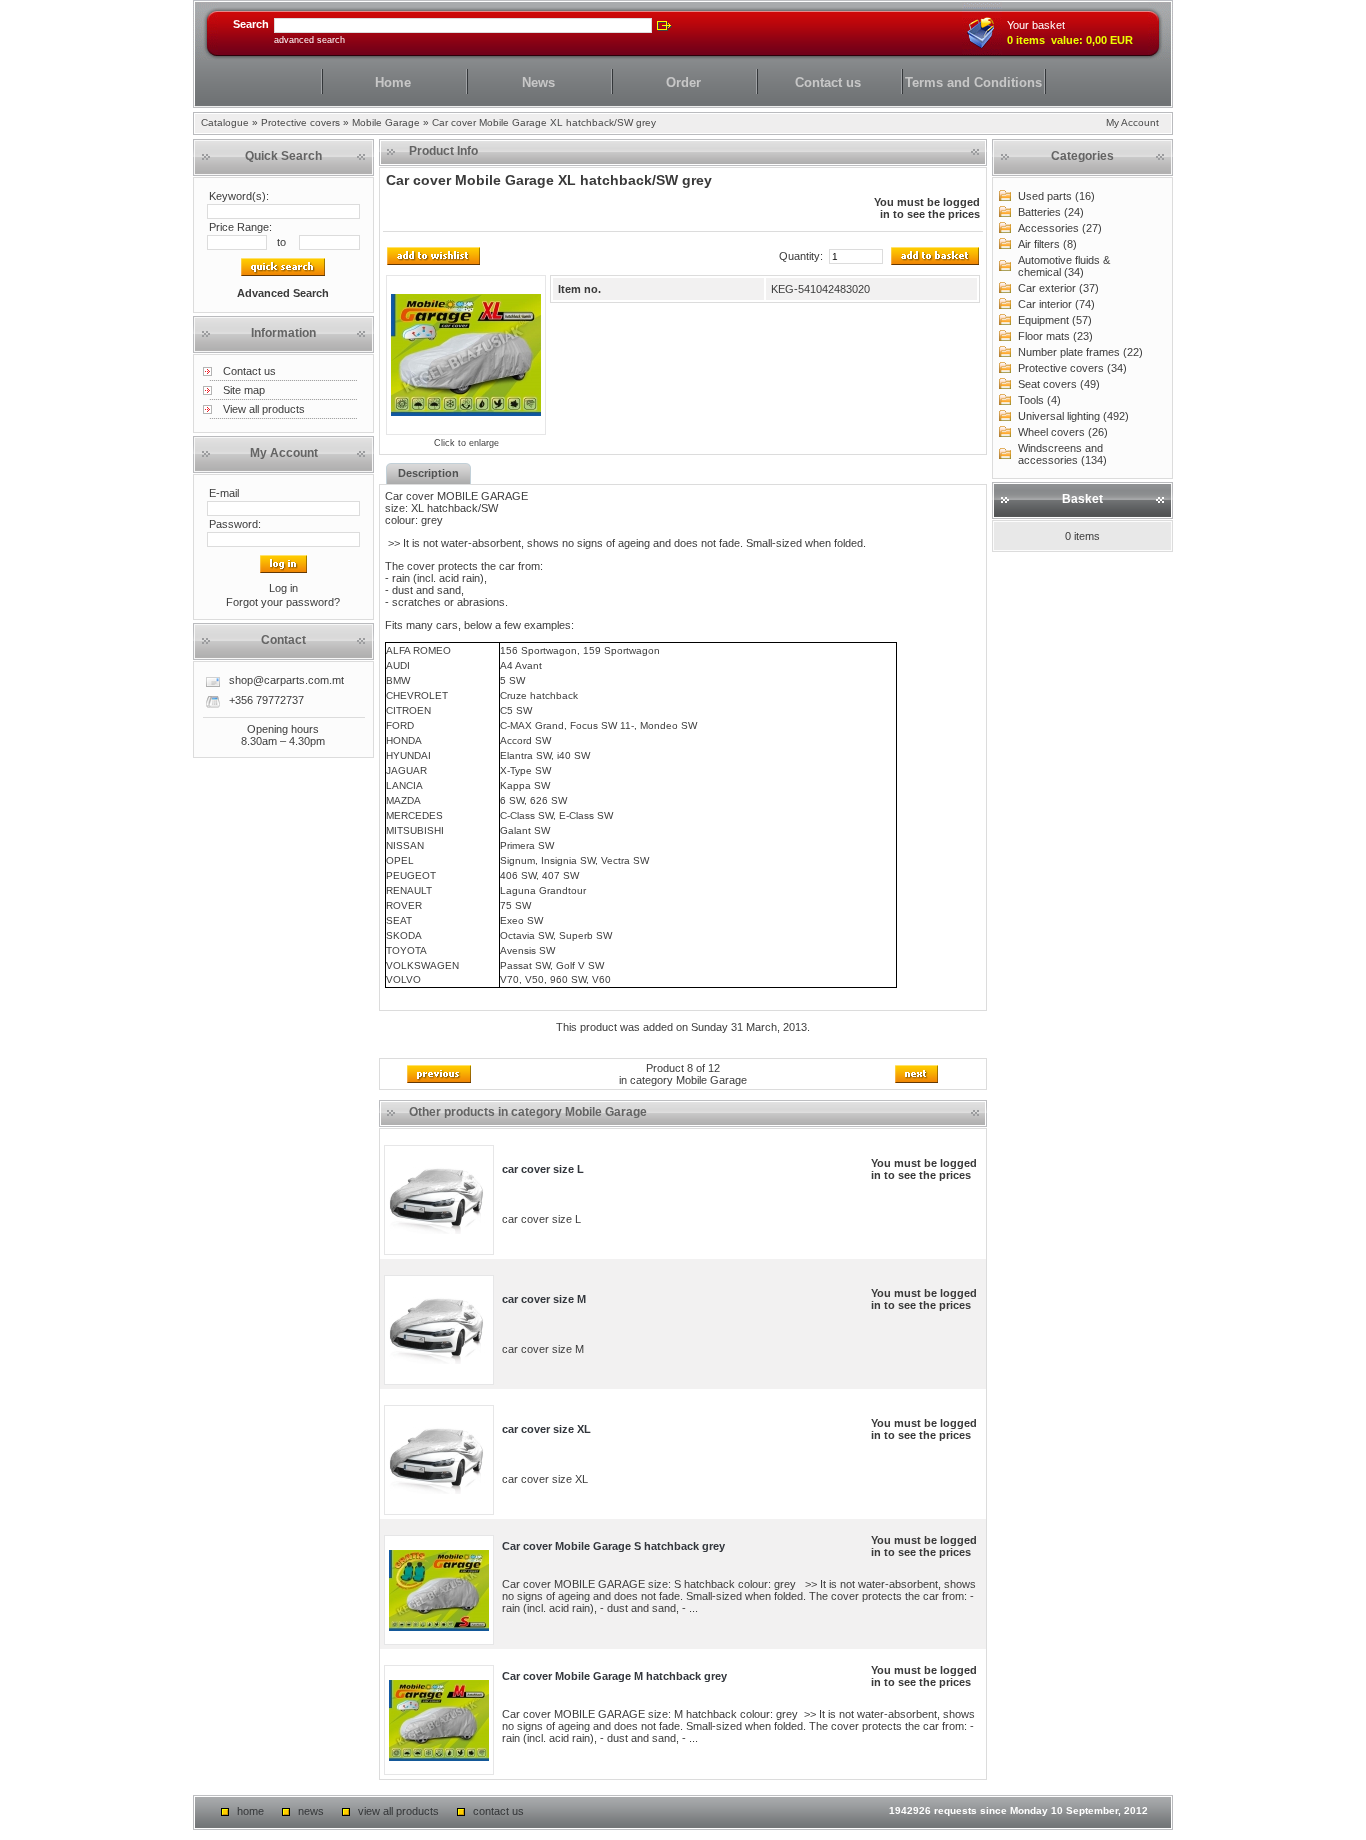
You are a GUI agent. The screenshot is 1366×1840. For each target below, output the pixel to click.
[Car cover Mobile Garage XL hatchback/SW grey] (466, 355)
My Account (1132, 122)
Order (683, 82)
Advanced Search (309, 40)
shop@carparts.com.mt (286, 680)
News (538, 82)
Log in (283, 588)
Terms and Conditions (973, 82)
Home (393, 82)
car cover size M (544, 1299)
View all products (264, 409)
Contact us (828, 82)
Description (428, 473)
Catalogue (225, 122)
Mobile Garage (386, 122)
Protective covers (300, 122)
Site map (244, 390)
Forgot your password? (283, 602)
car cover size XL (546, 1429)
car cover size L (543, 1169)
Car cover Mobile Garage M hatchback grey (614, 1676)
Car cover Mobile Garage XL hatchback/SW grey (544, 122)
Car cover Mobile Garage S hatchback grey (613, 1546)
